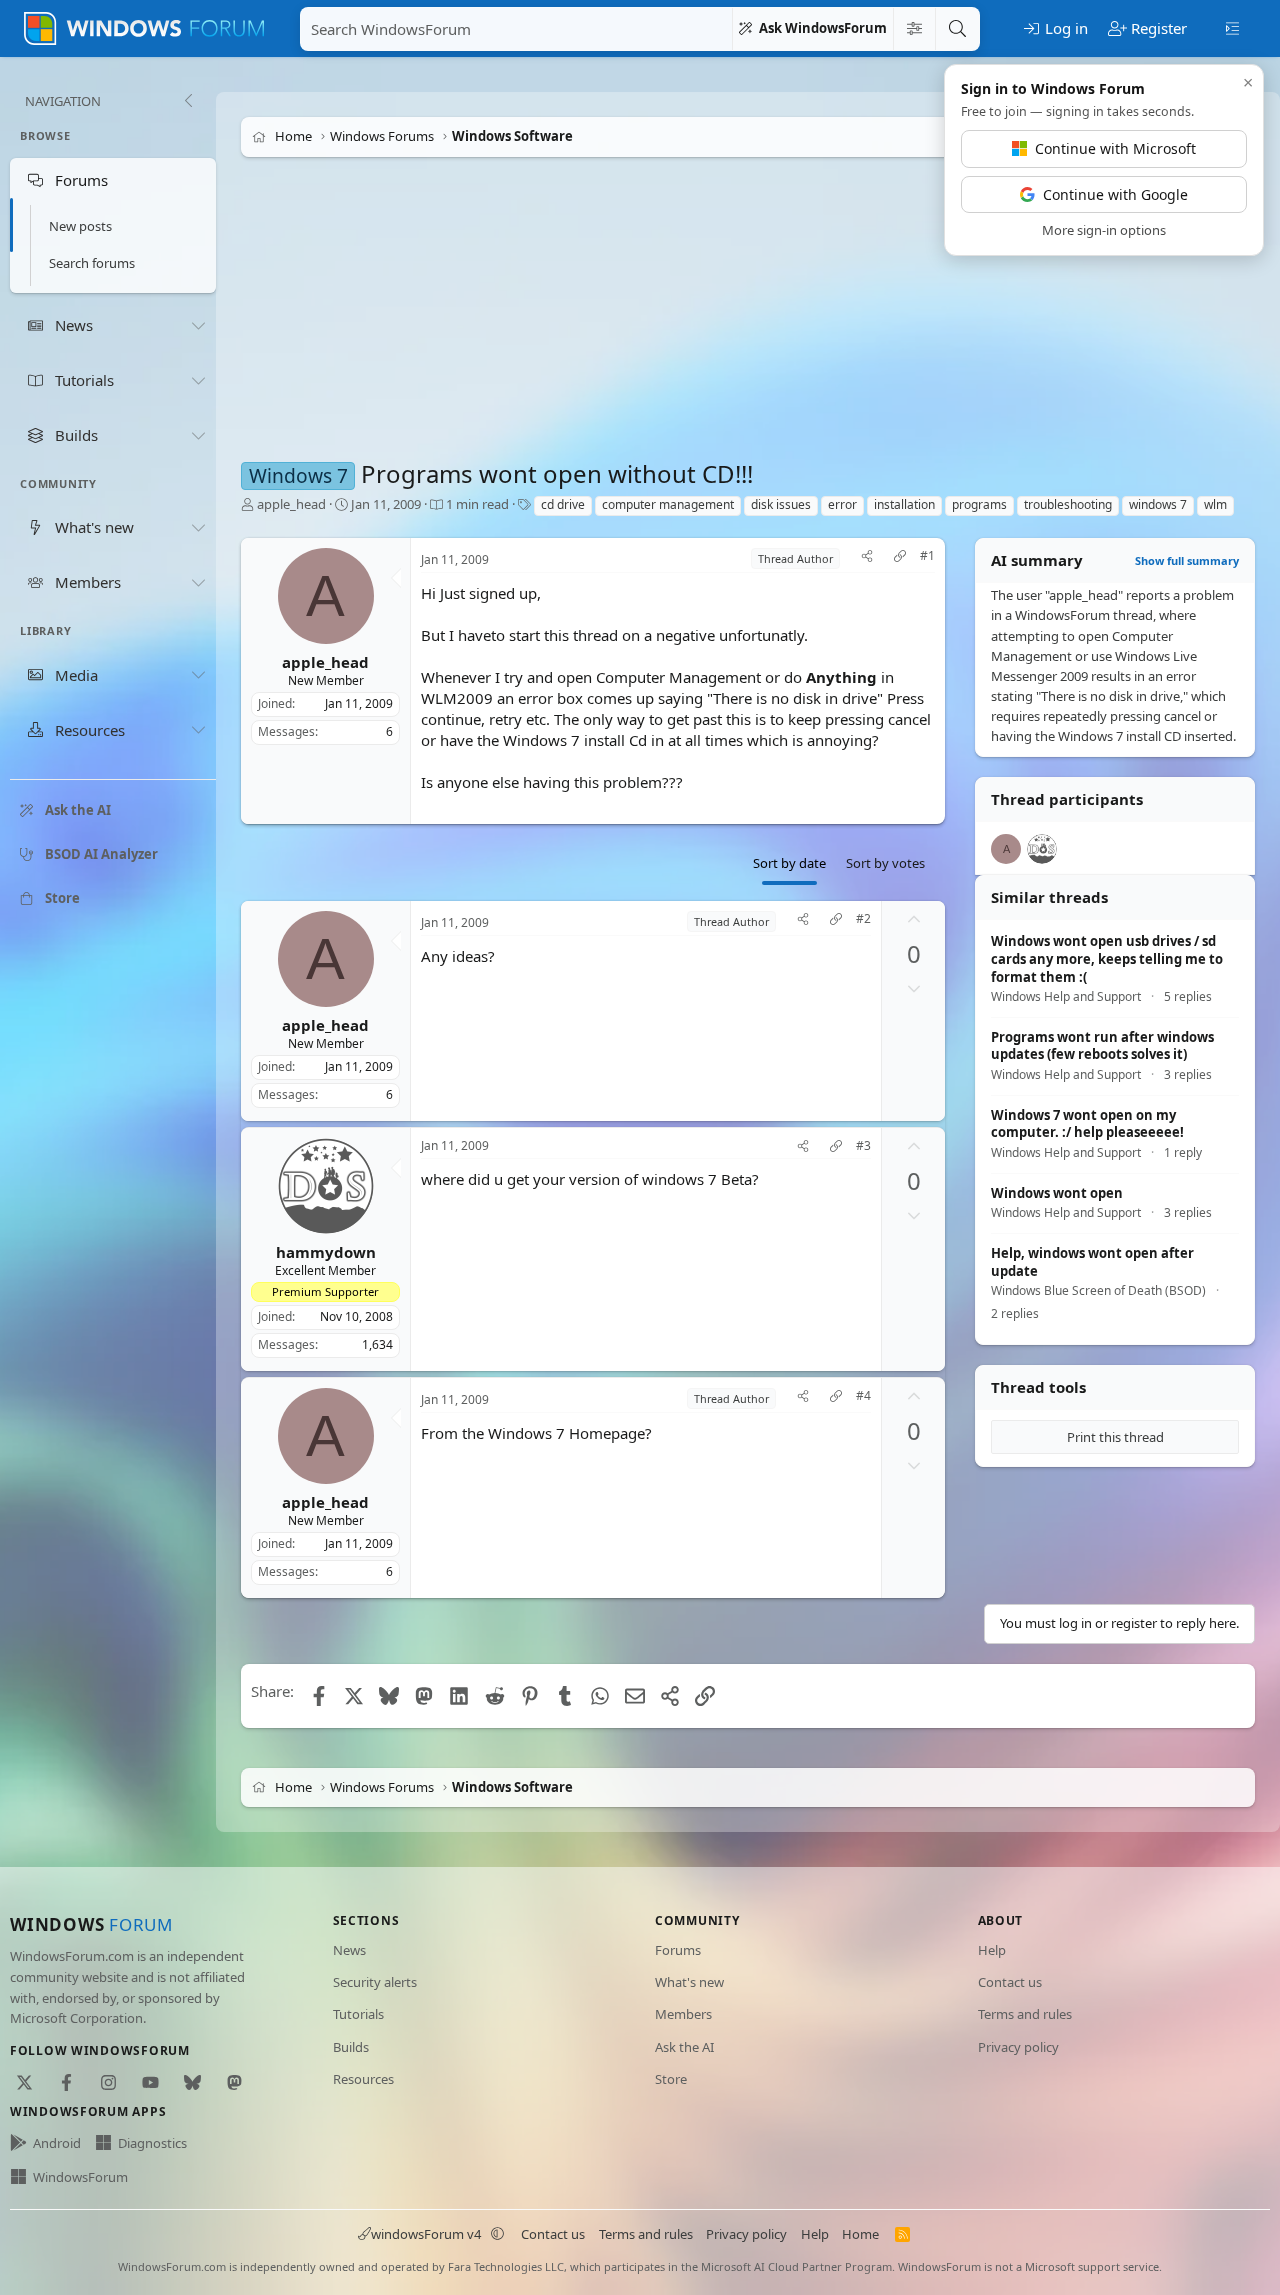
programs (979, 504)
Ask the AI (684, 2047)
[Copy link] (900, 558)
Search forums (92, 263)
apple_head (291, 504)
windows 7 (1158, 504)
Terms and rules (1025, 2014)
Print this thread (1115, 1437)
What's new (689, 1982)
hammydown (326, 1252)
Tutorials (358, 2014)
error (842, 504)
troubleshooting (1068, 504)
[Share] (867, 558)
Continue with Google (1115, 194)
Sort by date (789, 863)
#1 (927, 556)
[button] (498, 2234)
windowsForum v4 (426, 2234)
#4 (863, 1396)
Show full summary (1187, 560)
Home (860, 2234)
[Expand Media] (198, 675)
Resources (363, 2079)
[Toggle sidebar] (1232, 27)
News (349, 1950)
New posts (80, 226)
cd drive (563, 504)
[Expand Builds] (198, 435)
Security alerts (375, 1982)
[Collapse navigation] (188, 101)
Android (57, 2143)
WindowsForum (80, 2177)
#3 (863, 1146)
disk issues (781, 504)
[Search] (957, 29)
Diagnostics (152, 2143)
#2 (863, 919)
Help (992, 1950)
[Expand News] (198, 325)
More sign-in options (1104, 230)
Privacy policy (1018, 2047)
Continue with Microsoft (1115, 148)
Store (671, 2079)
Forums (678, 1950)
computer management (668, 504)
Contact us (1010, 1982)
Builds (351, 2047)
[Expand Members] (198, 582)
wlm (1215, 504)
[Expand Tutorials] (198, 380)
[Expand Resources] (198, 730)
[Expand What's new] (198, 527)
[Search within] (914, 29)
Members (683, 2014)
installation (904, 504)
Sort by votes (885, 863)
